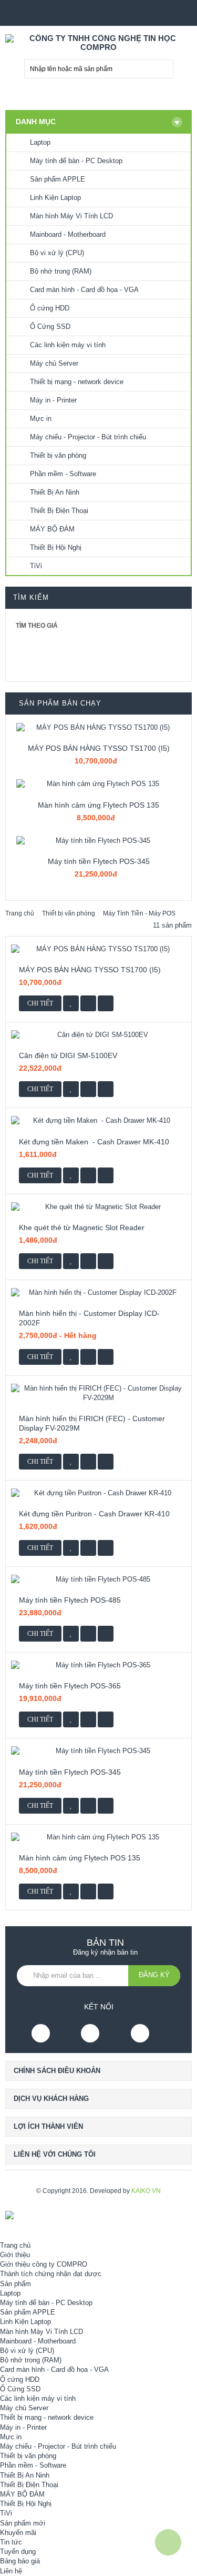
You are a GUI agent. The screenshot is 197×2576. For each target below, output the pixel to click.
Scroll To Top (168, 2542)
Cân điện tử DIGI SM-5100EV (68, 1055)
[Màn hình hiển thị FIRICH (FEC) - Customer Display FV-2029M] (98, 1393)
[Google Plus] (140, 2033)
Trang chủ (20, 913)
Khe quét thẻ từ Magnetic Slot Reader (82, 1227)
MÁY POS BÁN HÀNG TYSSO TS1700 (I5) (99, 748)
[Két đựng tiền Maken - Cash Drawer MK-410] (98, 1121)
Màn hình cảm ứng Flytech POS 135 (98, 805)
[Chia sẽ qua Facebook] (88, 1003)
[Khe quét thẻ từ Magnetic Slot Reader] (98, 1207)
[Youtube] (90, 2033)
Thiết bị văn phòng (69, 913)
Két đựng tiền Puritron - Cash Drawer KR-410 (94, 1514)
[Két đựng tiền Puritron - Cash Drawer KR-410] (98, 1493)
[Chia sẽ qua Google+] (106, 1003)
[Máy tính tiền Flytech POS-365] (98, 1665)
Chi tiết (40, 1003)
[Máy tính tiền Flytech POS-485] (98, 1579)
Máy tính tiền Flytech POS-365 (70, 1686)
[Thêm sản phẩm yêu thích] (71, 1003)
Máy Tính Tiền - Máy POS (139, 913)
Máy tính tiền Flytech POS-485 (70, 1600)
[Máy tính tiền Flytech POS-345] (98, 841)
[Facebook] (41, 2033)
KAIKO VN (146, 2191)
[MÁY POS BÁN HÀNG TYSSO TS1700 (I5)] (98, 728)
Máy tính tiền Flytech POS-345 (99, 861)
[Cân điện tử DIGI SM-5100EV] (98, 1035)
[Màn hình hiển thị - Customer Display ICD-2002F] (98, 1293)
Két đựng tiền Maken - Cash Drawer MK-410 (95, 1142)
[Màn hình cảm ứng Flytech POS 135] (98, 784)
